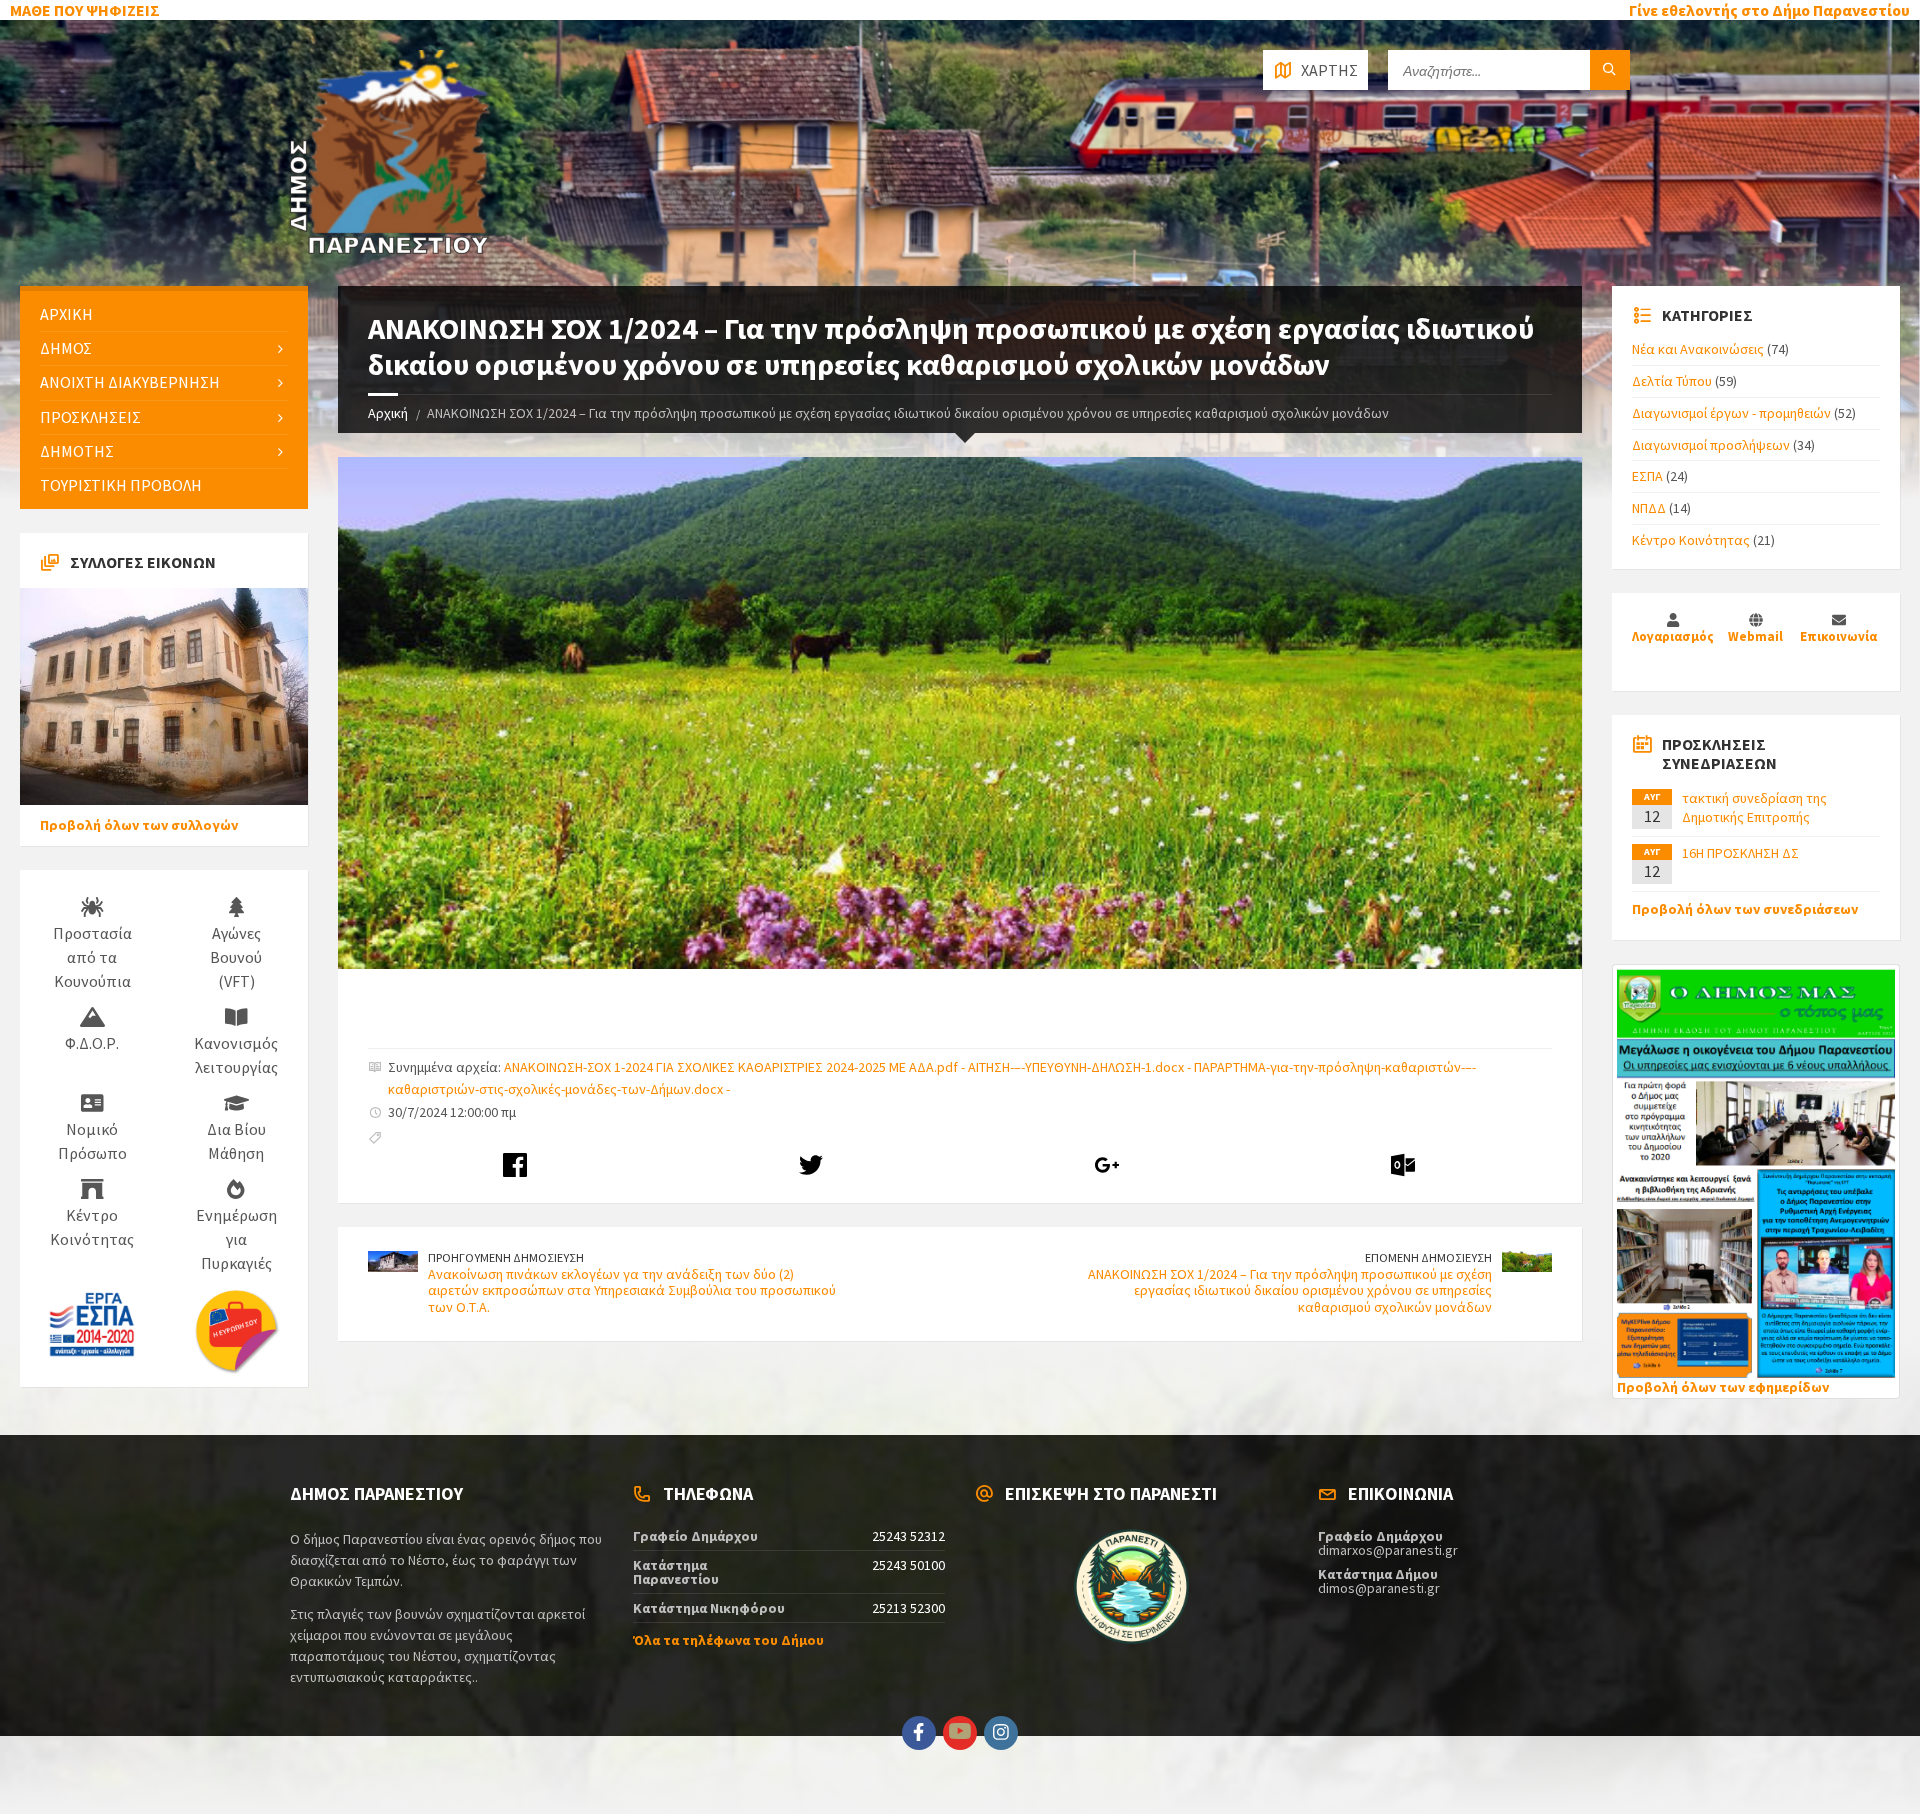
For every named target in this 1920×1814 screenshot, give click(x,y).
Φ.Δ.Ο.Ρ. (92, 1043)
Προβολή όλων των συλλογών (139, 825)
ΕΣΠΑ (1647, 476)
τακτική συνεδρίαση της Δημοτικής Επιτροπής (1754, 807)
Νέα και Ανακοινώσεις (1698, 349)
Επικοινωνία (1838, 636)
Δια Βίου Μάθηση (236, 1141)
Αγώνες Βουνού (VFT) (236, 957)
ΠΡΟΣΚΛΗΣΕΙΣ (90, 417)
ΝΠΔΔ (1649, 508)
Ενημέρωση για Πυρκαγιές (236, 1239)
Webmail (1755, 636)
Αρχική (388, 413)
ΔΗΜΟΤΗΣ (77, 451)
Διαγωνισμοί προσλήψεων (1711, 445)
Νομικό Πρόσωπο (92, 1141)
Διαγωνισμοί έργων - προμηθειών (1731, 413)
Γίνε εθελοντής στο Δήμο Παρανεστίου (1769, 10)
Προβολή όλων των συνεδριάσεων (1745, 909)
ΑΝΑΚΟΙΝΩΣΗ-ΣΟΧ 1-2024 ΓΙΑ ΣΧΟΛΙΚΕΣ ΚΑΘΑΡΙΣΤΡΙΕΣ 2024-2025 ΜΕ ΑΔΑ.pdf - (736, 1067)
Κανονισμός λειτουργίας (236, 1055)
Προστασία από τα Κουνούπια (92, 957)
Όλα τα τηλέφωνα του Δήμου (728, 1640)
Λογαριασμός (1673, 636)
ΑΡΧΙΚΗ (66, 314)
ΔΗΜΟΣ (66, 348)
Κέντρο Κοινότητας (92, 1227)
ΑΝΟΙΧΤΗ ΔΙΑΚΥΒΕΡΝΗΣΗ (130, 382)
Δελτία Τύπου (1672, 381)
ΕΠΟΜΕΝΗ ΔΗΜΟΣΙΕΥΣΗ (1428, 1257)
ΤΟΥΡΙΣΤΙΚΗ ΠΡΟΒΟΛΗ (121, 485)
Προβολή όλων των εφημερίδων (1723, 1387)
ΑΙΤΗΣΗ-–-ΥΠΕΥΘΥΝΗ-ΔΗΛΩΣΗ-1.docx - (1081, 1067)
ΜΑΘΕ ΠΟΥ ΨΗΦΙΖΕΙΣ (85, 10)
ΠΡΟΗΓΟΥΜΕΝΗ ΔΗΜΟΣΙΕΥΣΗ (506, 1257)
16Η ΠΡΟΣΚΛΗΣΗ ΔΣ (1740, 853)
